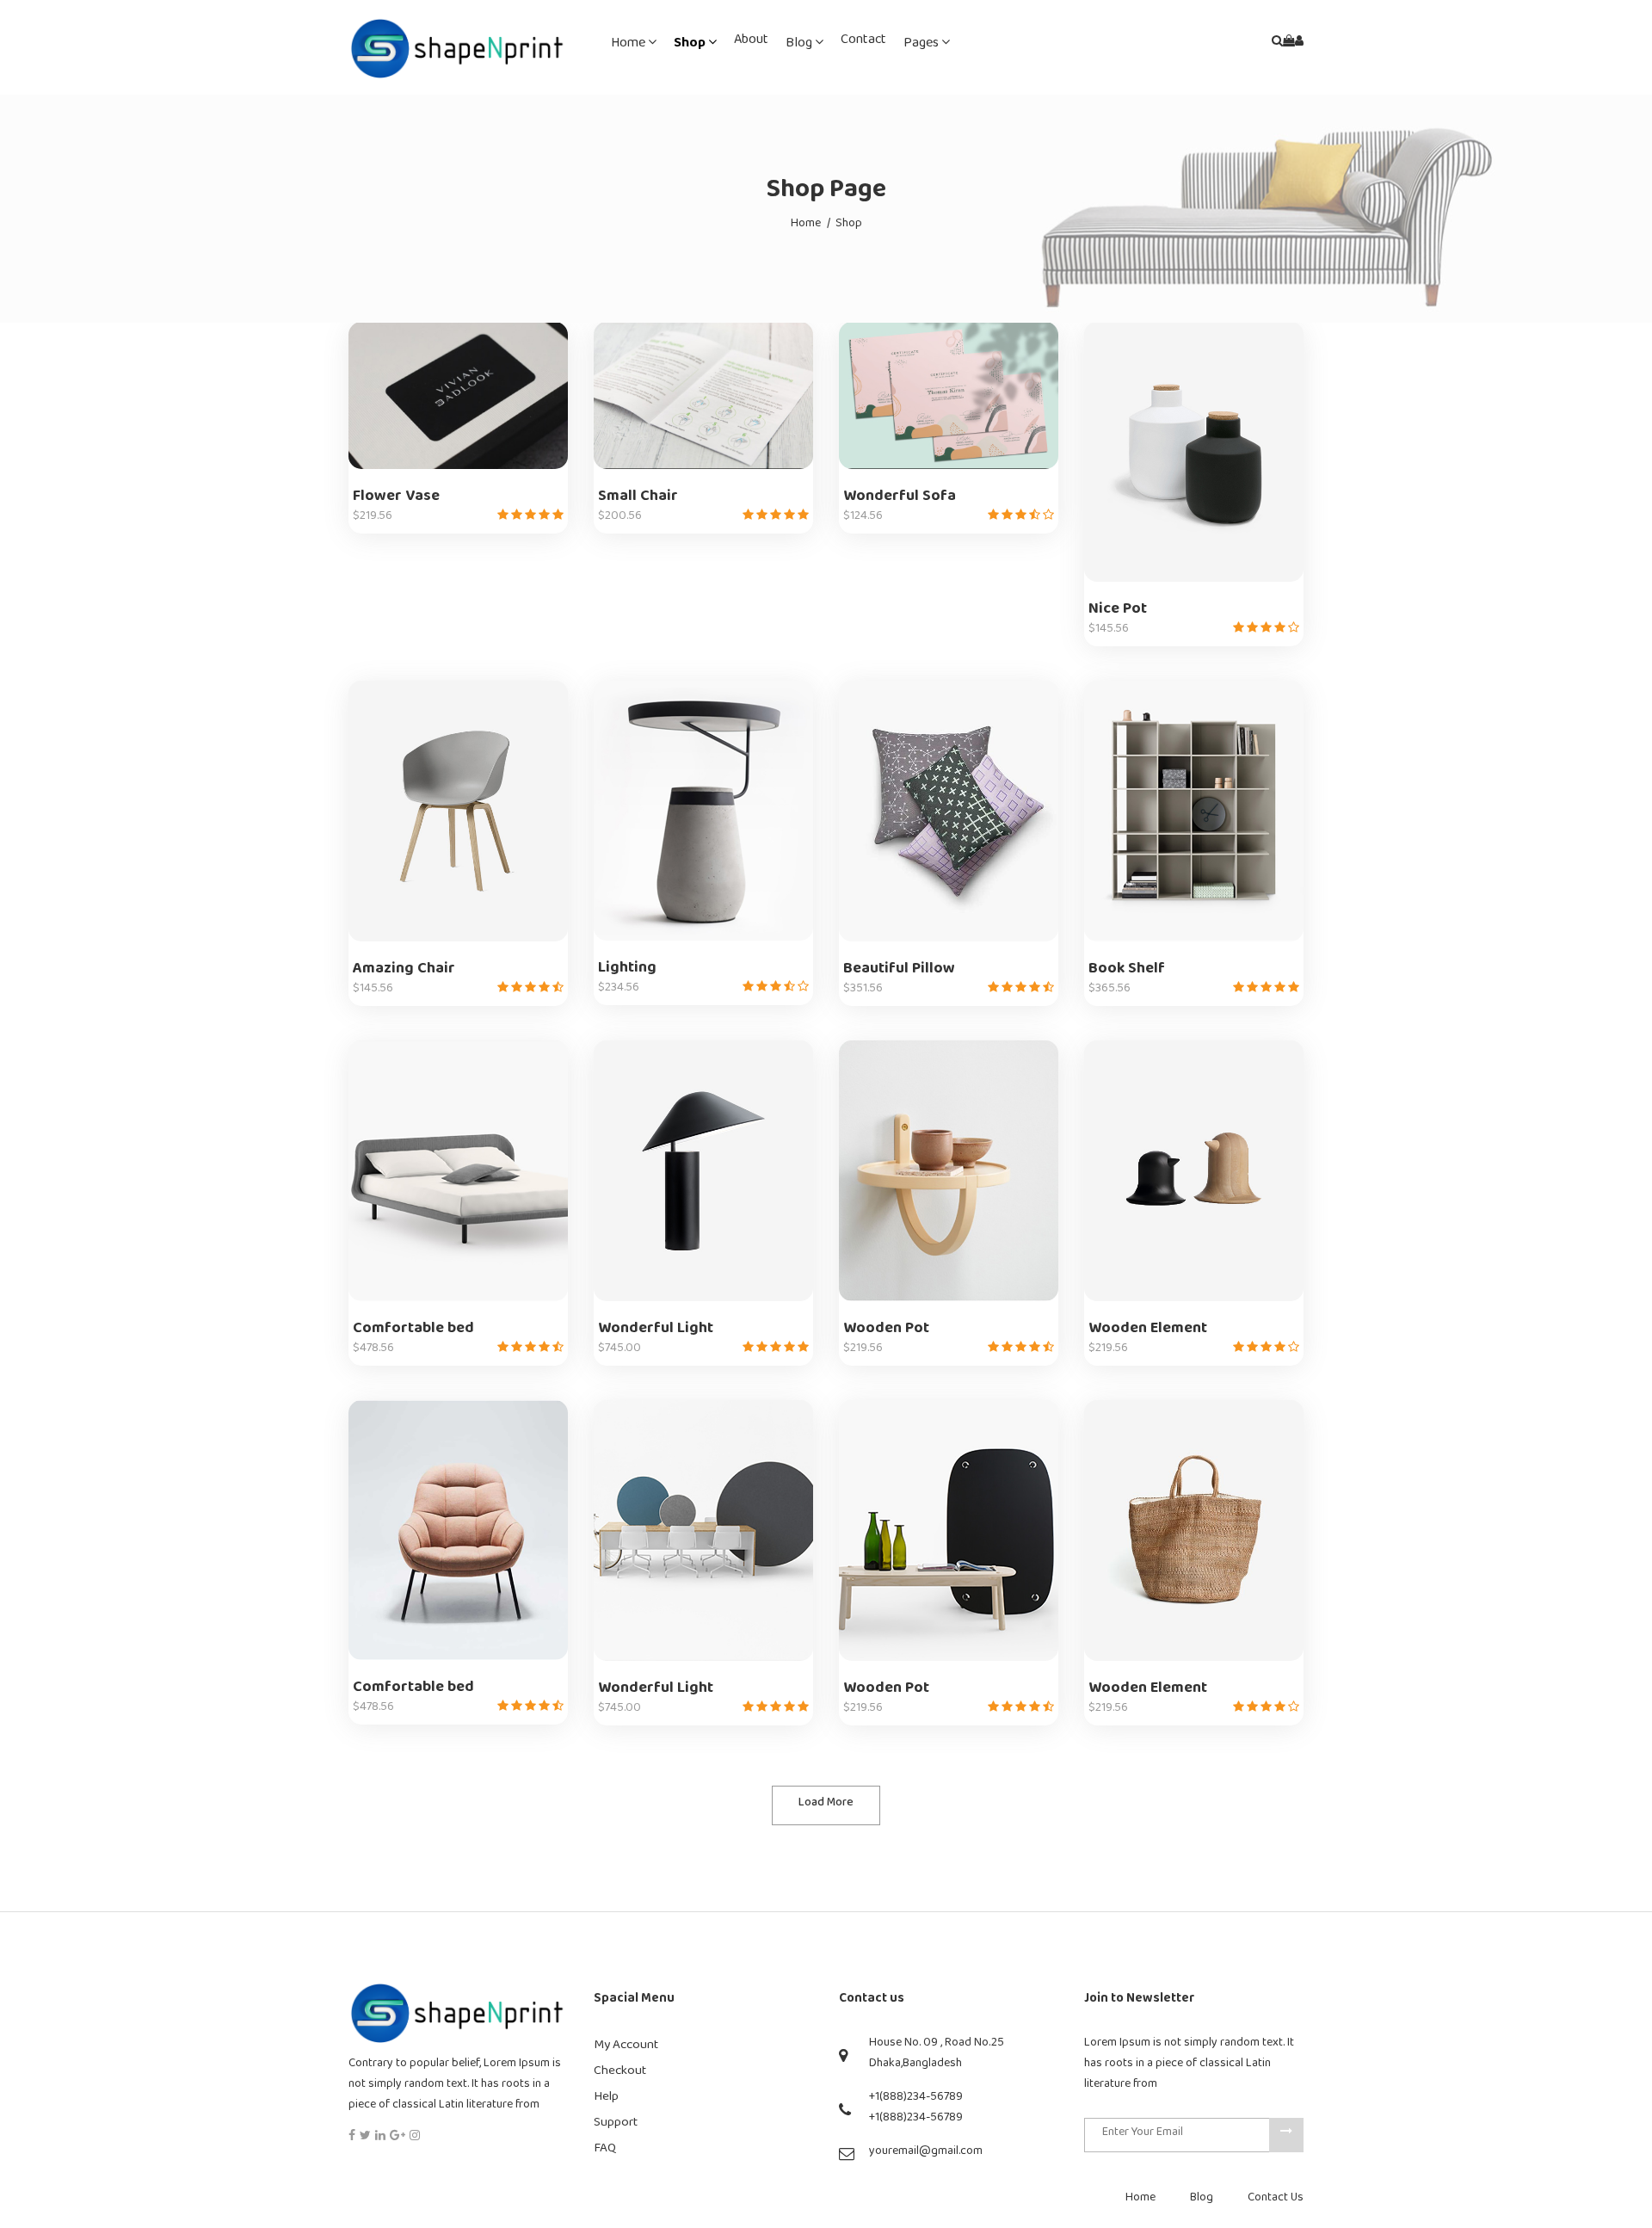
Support (616, 2125)
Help (606, 2099)
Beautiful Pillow (899, 972)
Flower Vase (396, 500)
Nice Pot (1118, 612)
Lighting (627, 971)
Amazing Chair (404, 972)
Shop (691, 46)
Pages (922, 46)
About (751, 43)
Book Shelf (1127, 972)
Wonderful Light (656, 1332)
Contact (863, 43)
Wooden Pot (886, 1332)
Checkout (620, 2074)
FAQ (605, 2151)
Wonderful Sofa (900, 500)
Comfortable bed (413, 1332)
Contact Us (1276, 2200)
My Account (626, 2048)
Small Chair (638, 500)
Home (629, 46)
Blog (800, 46)
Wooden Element (1148, 1332)
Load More (826, 1805)
